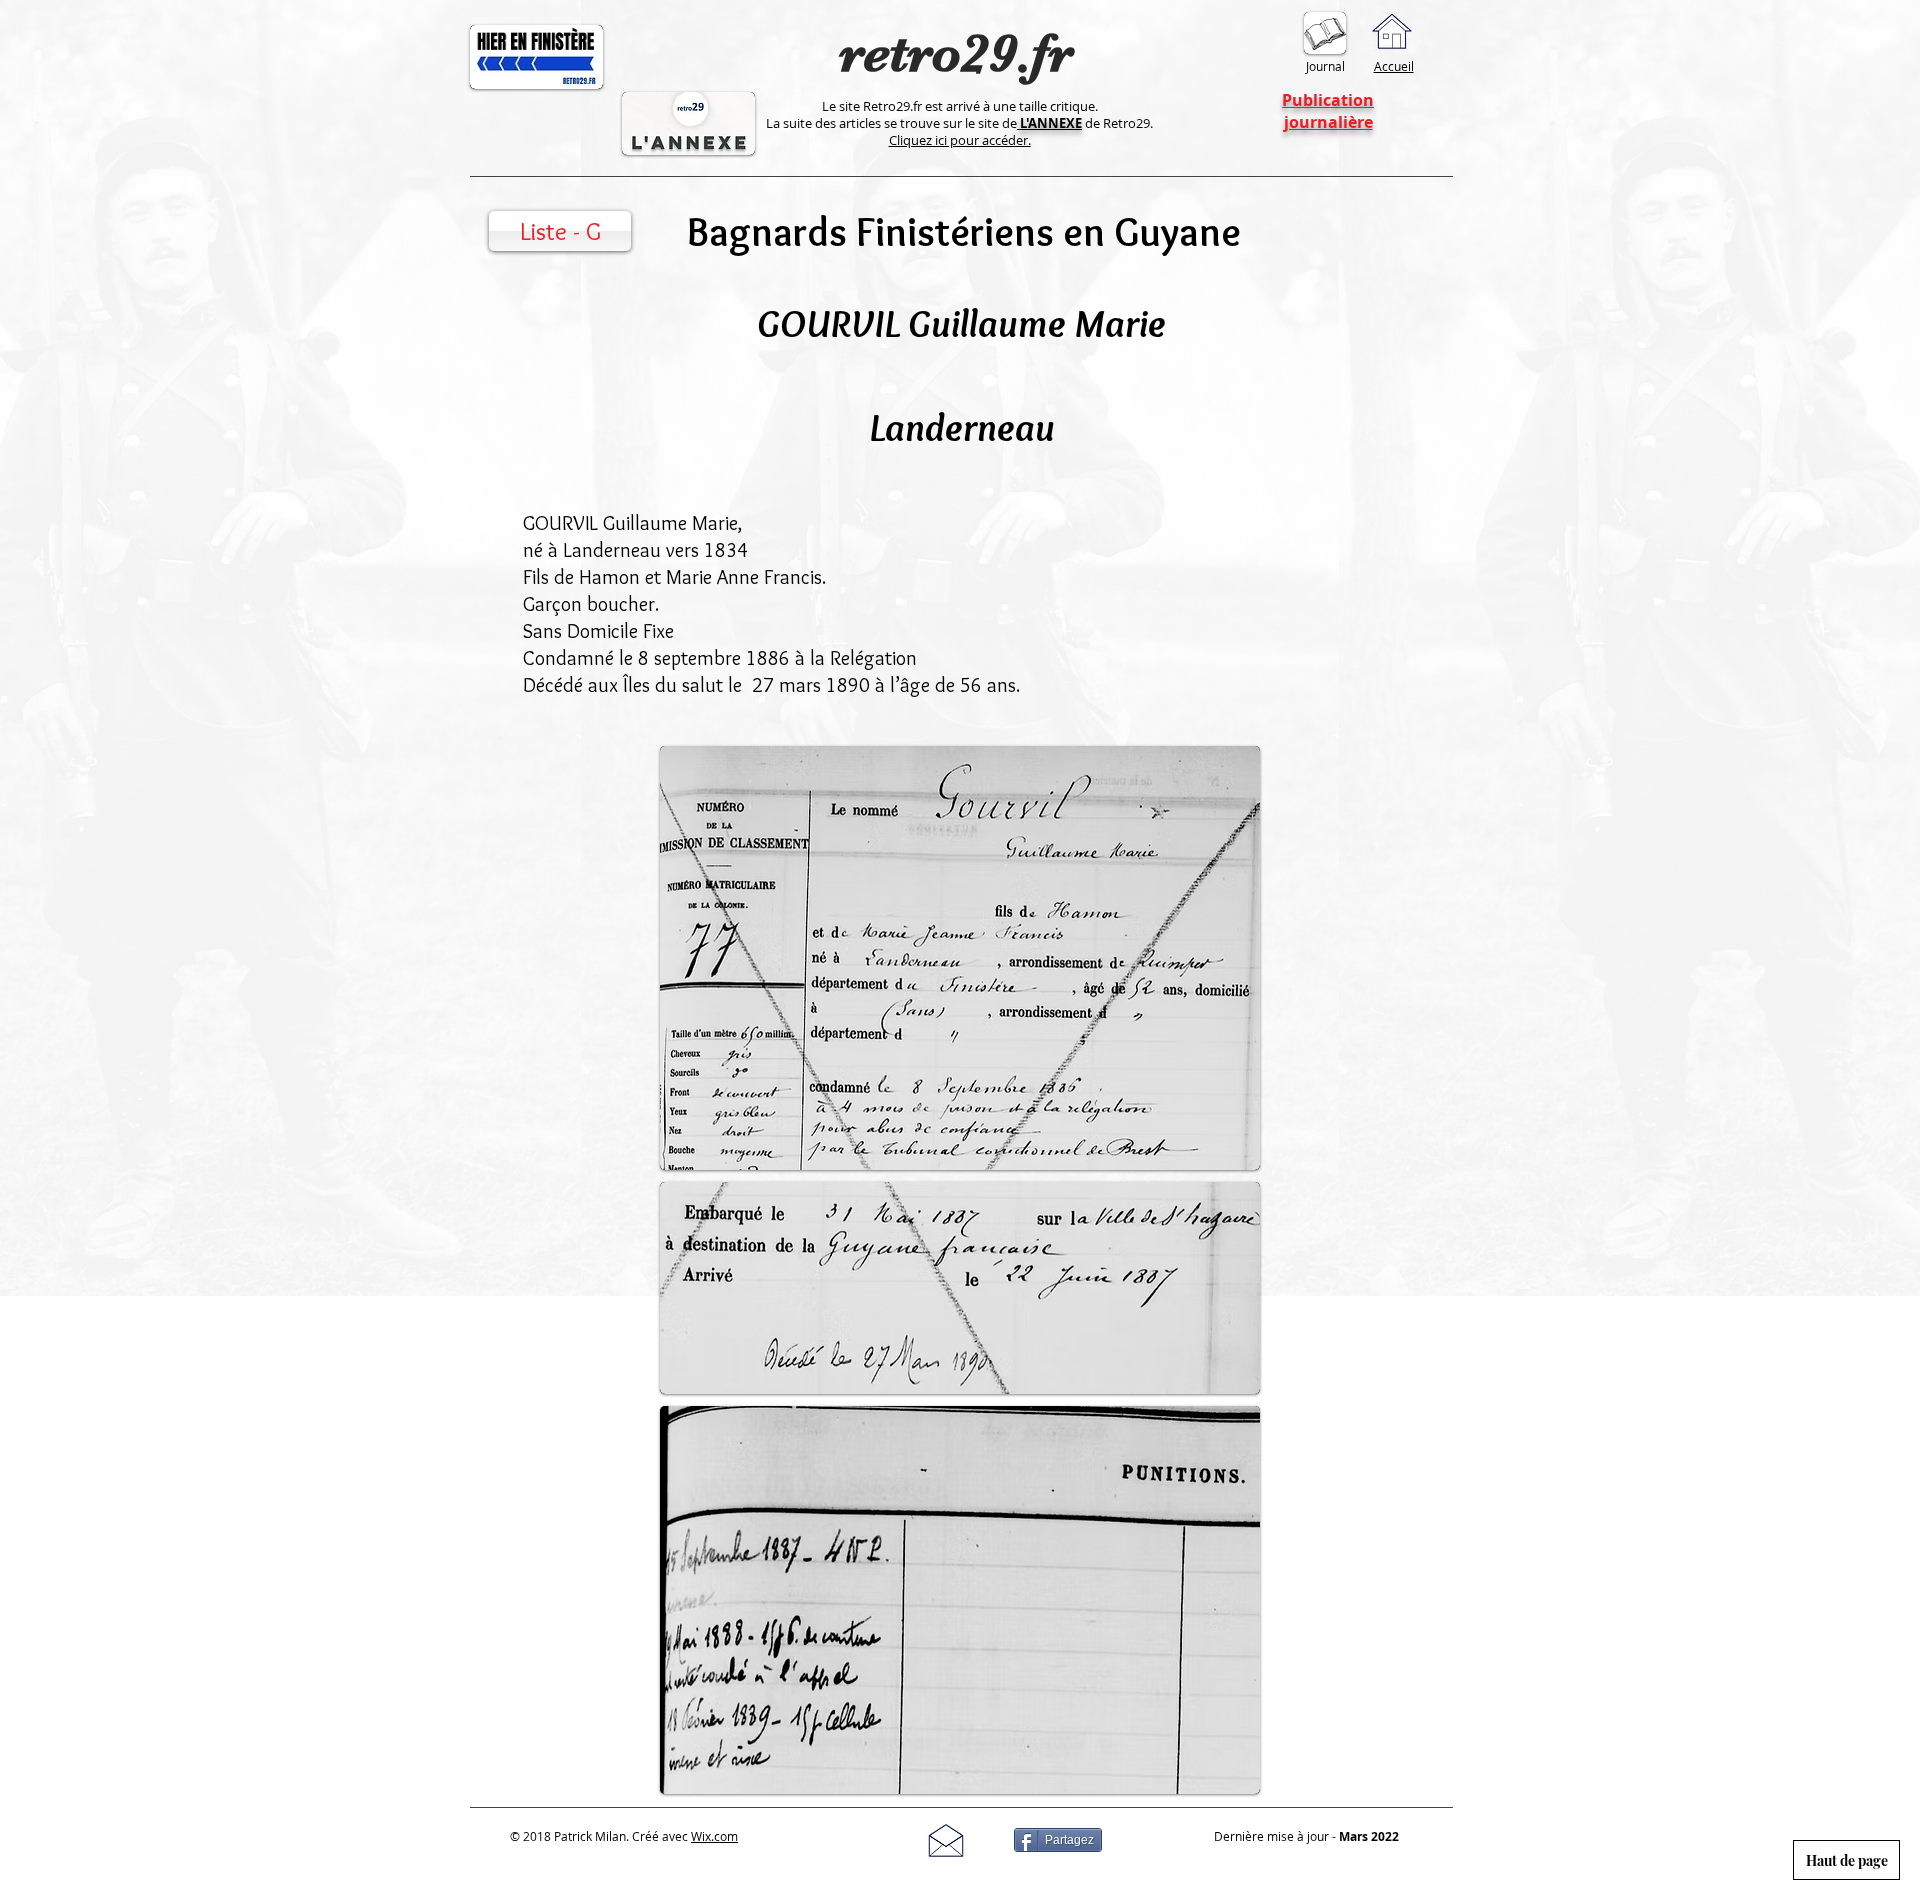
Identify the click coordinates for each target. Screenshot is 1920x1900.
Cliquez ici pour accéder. (960, 140)
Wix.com (714, 1836)
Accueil (1394, 66)
